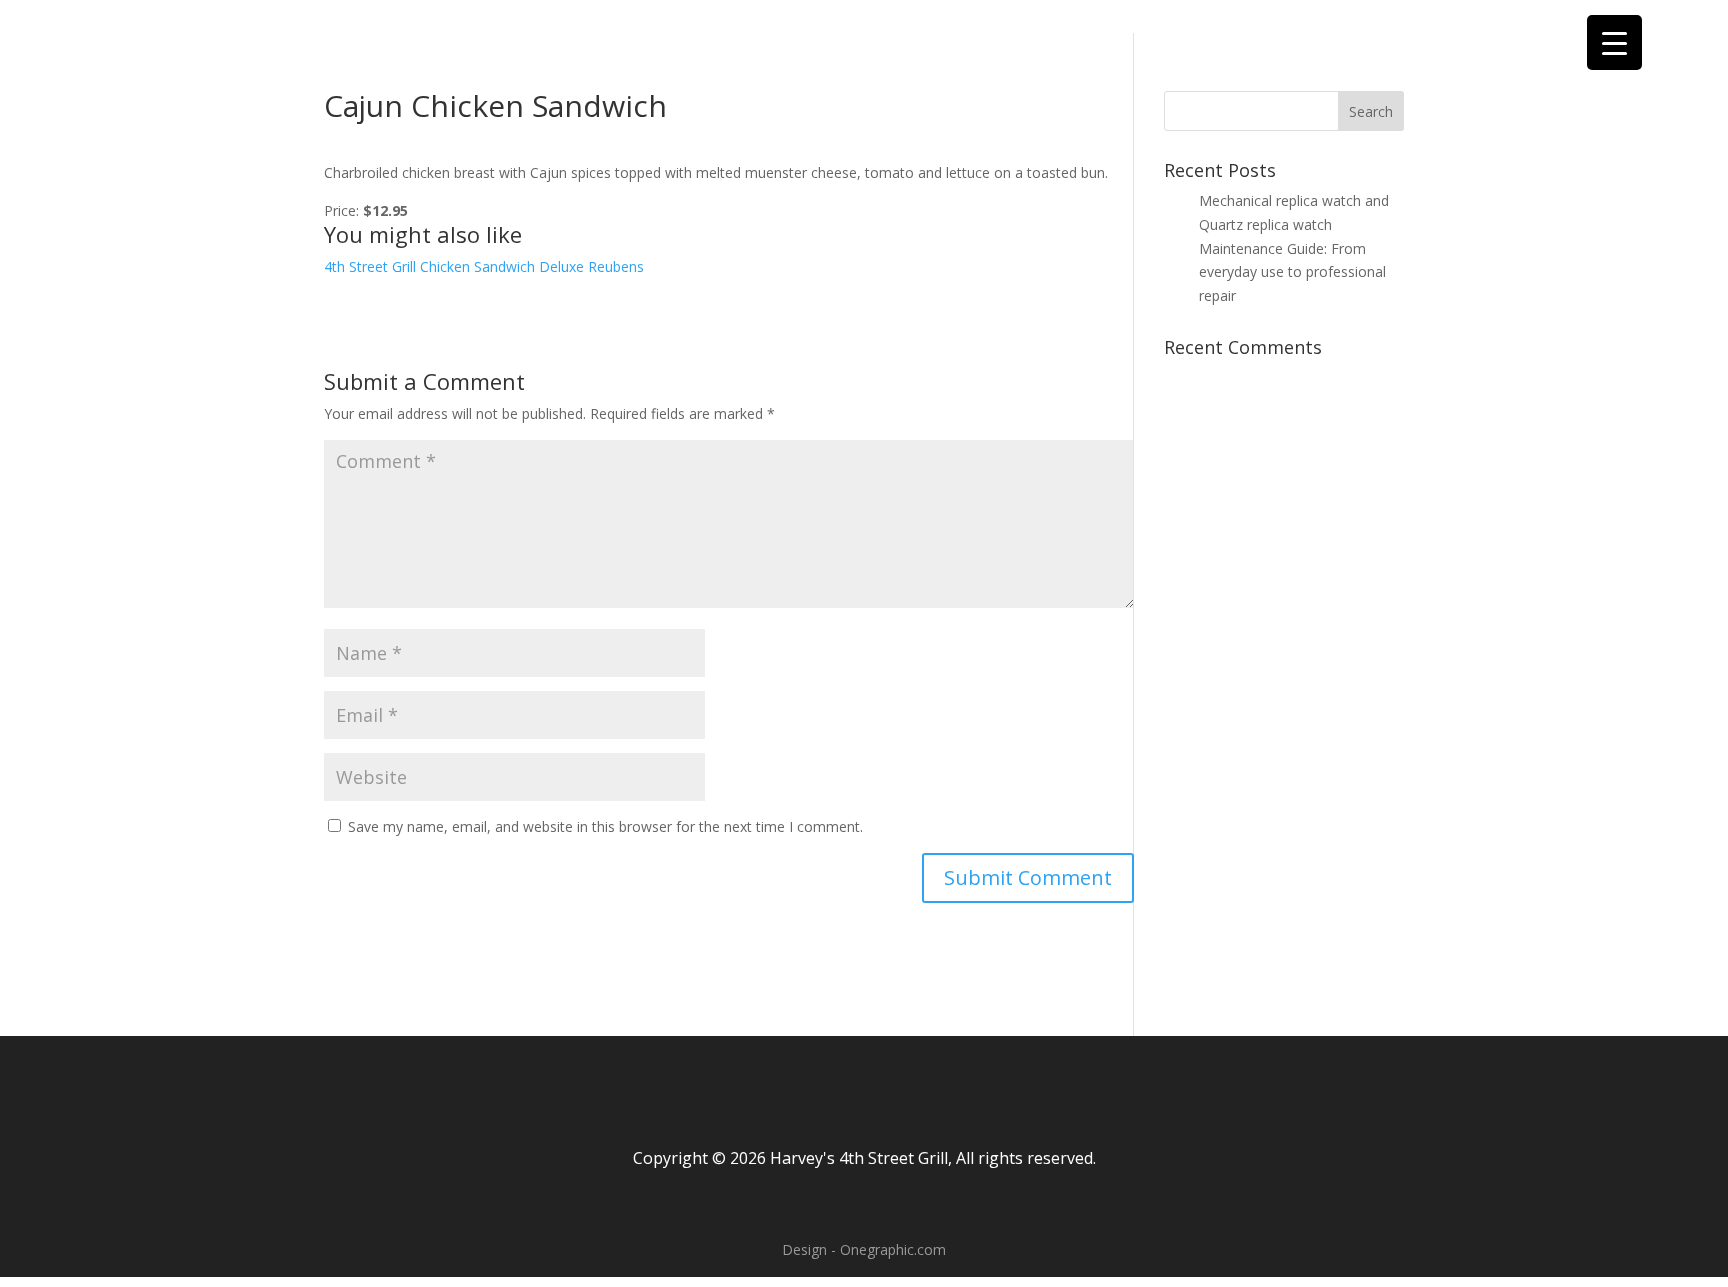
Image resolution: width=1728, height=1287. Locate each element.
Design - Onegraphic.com (864, 1249)
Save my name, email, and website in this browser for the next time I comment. (605, 826)
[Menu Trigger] (1614, 42)
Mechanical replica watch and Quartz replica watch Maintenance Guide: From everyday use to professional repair (1294, 248)
